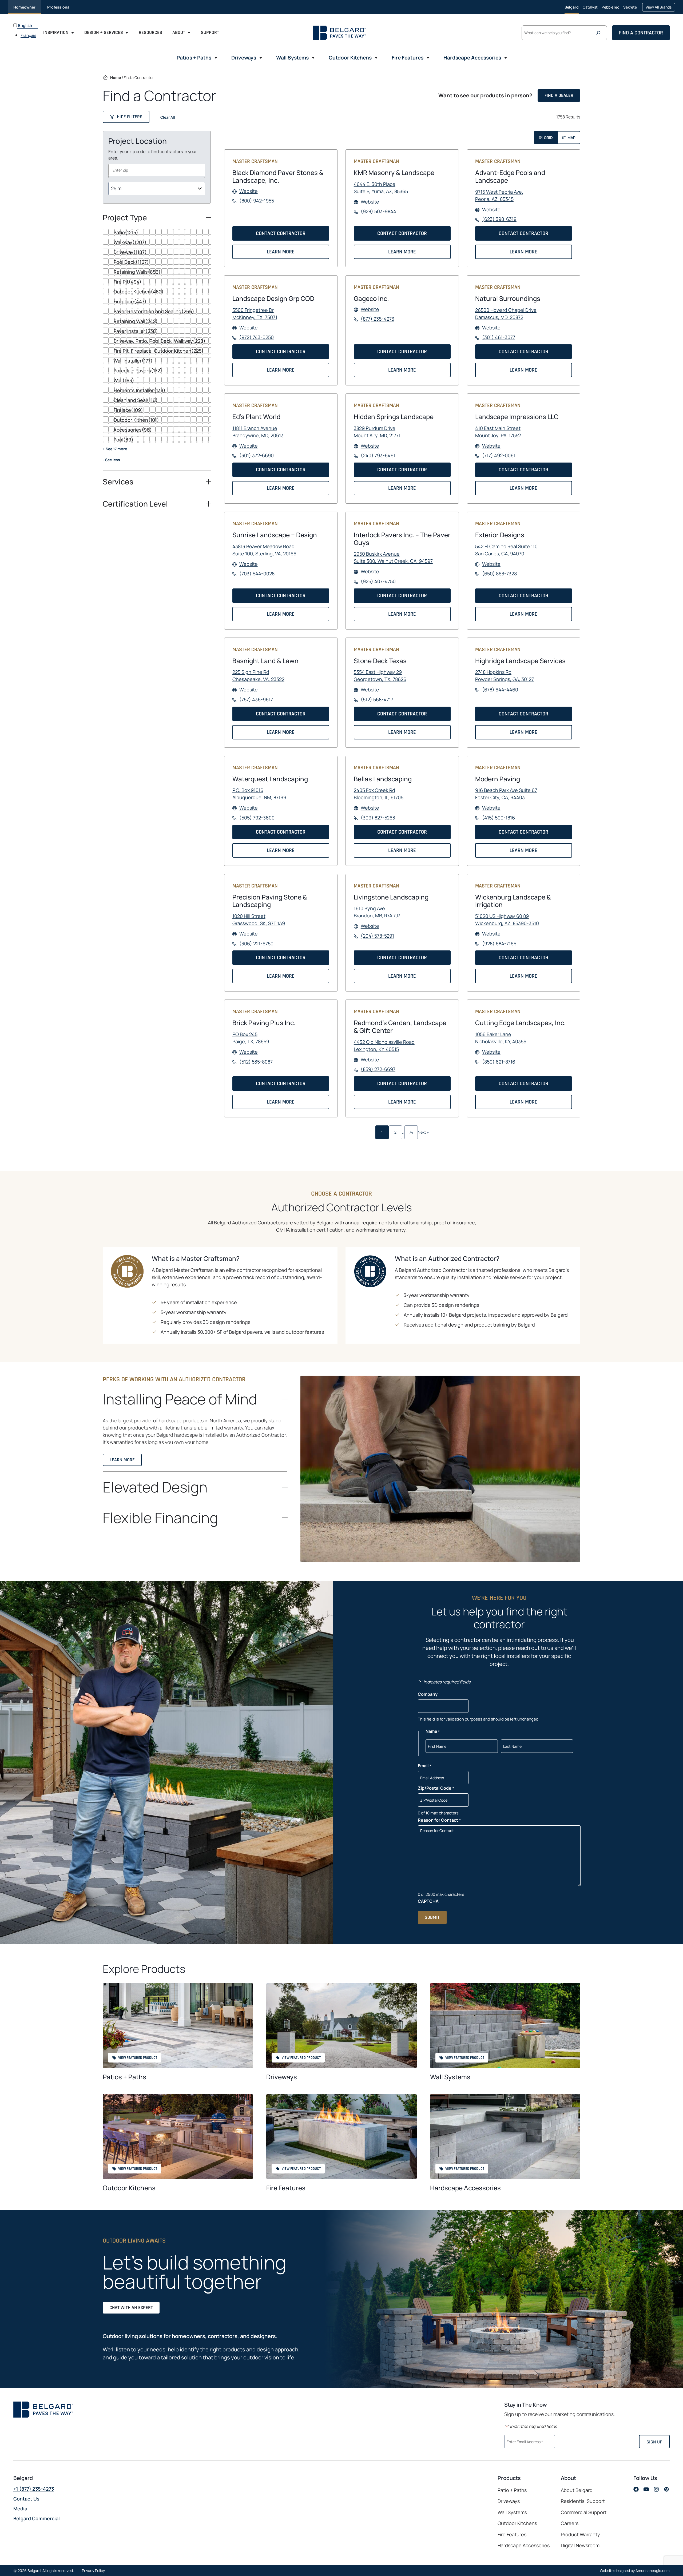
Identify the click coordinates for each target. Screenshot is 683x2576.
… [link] (403, 1132)
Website (249, 191)
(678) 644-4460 (500, 690)
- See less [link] (111, 460)
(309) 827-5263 (378, 818)
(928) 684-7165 (499, 944)
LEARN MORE (282, 254)
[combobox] (157, 170)
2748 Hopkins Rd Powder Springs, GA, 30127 (505, 676)
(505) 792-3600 (257, 818)
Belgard (572, 7)
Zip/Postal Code (436, 1788)
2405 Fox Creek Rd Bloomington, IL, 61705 (379, 794)
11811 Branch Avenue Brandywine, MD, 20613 (258, 432)
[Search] (600, 33)
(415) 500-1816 (499, 818)
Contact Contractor (283, 235)
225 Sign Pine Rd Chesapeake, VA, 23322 (258, 676)
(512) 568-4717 (377, 700)
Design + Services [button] (104, 32)
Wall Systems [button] (292, 58)
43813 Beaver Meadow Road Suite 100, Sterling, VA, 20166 (264, 550)
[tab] (546, 138)
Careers (570, 2523)
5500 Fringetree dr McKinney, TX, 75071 (255, 314)
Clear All (168, 117)
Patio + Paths (512, 2490)
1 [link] (382, 1132)
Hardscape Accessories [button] (472, 58)
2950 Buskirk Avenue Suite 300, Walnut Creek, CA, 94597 (393, 558)
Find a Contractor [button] (641, 33)
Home (116, 77)
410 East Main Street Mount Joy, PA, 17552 (498, 432)
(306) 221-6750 (256, 944)
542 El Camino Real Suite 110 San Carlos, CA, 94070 (506, 550)
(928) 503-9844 (378, 212)
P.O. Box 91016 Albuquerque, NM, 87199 (259, 794)
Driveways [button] (244, 58)
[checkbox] (157, 232)
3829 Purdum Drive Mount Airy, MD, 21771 (377, 432)
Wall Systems (450, 2077)
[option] (29, 35)
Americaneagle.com (653, 2571)
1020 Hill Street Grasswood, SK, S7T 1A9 (259, 920)
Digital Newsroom (580, 2545)
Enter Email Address (526, 2441)
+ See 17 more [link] (115, 449)
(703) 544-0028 (257, 574)
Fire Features (286, 2188)
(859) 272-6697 (378, 1069)
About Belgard (577, 2490)
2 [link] (395, 1132)
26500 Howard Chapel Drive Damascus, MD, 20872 (506, 314)
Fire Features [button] (408, 58)
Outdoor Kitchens (129, 2188)
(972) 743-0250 (257, 337)
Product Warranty (580, 2534)
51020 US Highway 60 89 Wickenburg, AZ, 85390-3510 (507, 920)
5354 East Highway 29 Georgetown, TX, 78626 (380, 676)
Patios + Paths (124, 2077)
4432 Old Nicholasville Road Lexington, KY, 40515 (384, 1046)
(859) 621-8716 (499, 1062)
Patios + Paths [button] (194, 58)
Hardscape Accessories (465, 2188)
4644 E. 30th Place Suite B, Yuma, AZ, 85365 (381, 188)
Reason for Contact (439, 1820)
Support (210, 32)
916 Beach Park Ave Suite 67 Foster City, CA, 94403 (506, 794)
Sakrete (630, 9)
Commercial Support (584, 2512)
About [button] (179, 32)
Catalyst (590, 9)
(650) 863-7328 (499, 574)
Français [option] (28, 35)
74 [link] (411, 1132)
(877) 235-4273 (378, 319)
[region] (157, 350)
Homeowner (24, 7)
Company (428, 1694)
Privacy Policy (93, 2571)
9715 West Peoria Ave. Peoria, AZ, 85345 (499, 196)
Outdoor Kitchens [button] (350, 58)
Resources (150, 32)
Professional (59, 7)
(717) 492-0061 (499, 456)
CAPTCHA (428, 1901)
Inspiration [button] (56, 32)
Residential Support (583, 2501)
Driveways (282, 2077)
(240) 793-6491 (378, 456)
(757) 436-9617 (256, 700)
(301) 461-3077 (499, 337)
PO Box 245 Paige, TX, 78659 (251, 1038)
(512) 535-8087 (256, 1062)
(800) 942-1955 (257, 201)
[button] (126, 117)
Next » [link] (423, 1132)
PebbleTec (610, 9)
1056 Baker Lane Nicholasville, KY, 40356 (501, 1038)
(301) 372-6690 (257, 456)
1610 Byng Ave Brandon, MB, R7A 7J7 (377, 912)
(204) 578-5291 (377, 936)
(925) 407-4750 (378, 582)
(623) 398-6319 (499, 219)
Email (424, 1766)
